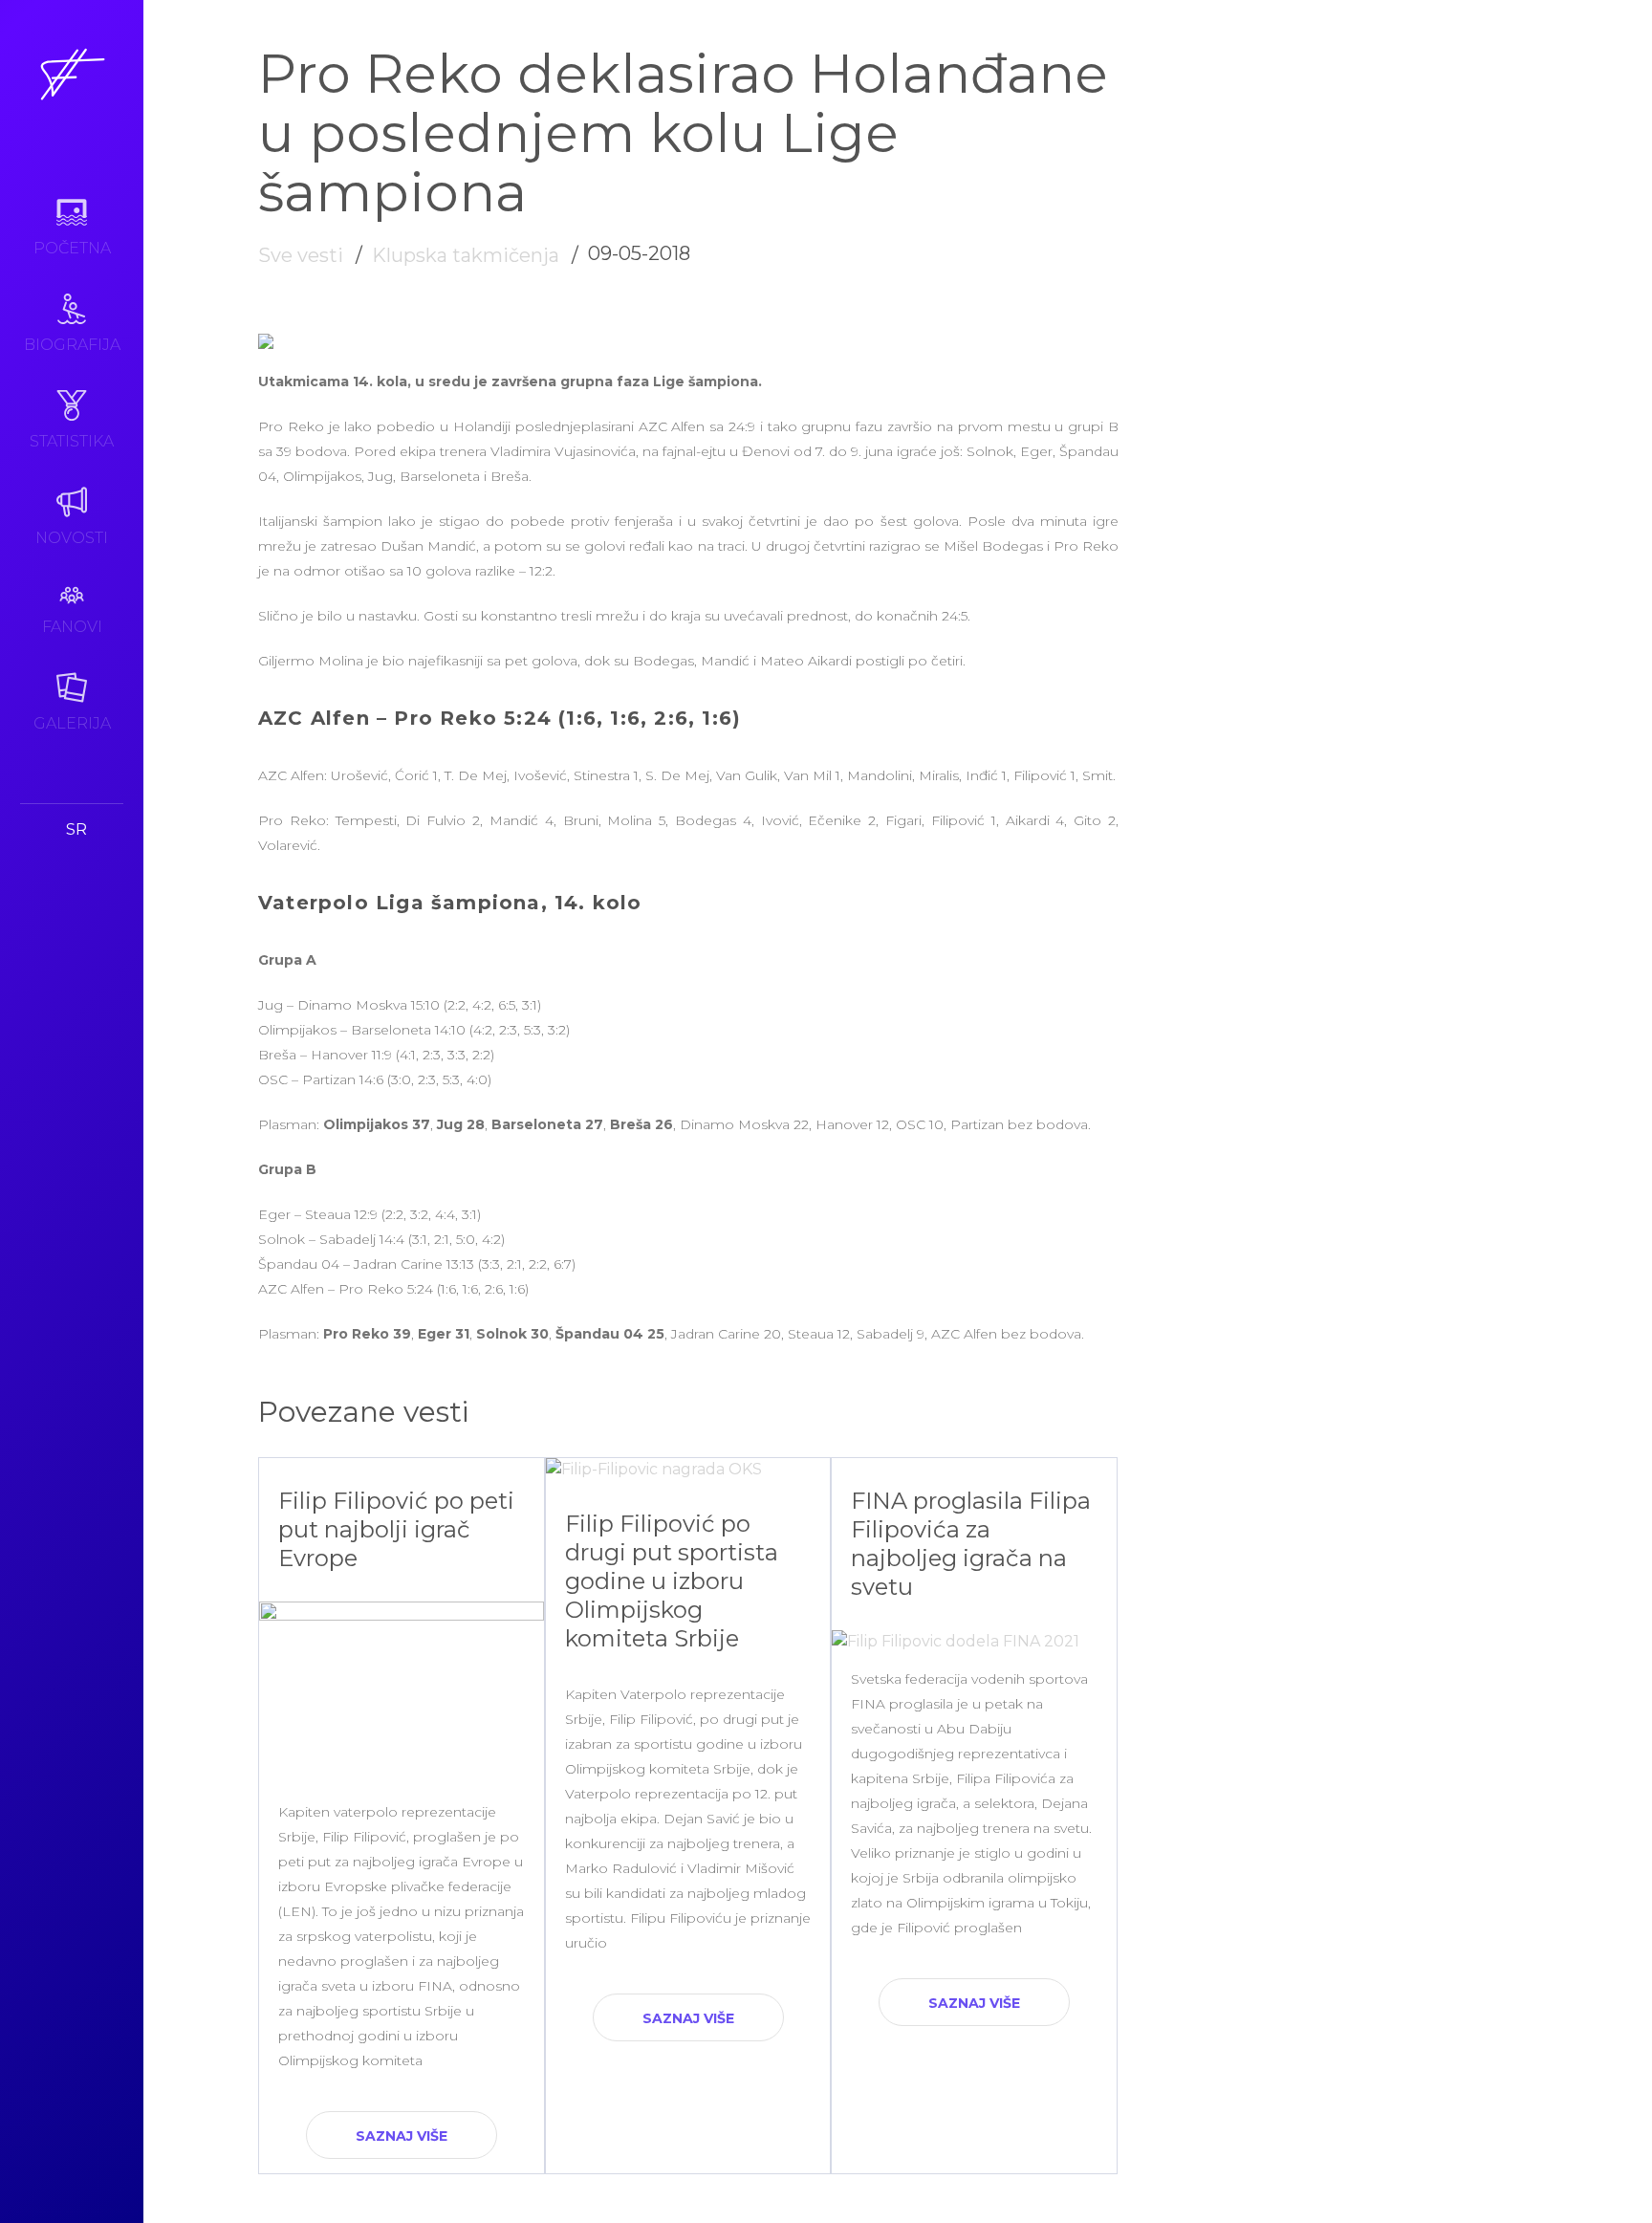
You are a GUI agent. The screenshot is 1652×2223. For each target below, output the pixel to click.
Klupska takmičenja (466, 255)
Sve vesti (301, 255)
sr (76, 829)
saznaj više (402, 2136)
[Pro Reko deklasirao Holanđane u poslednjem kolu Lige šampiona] (266, 344)
